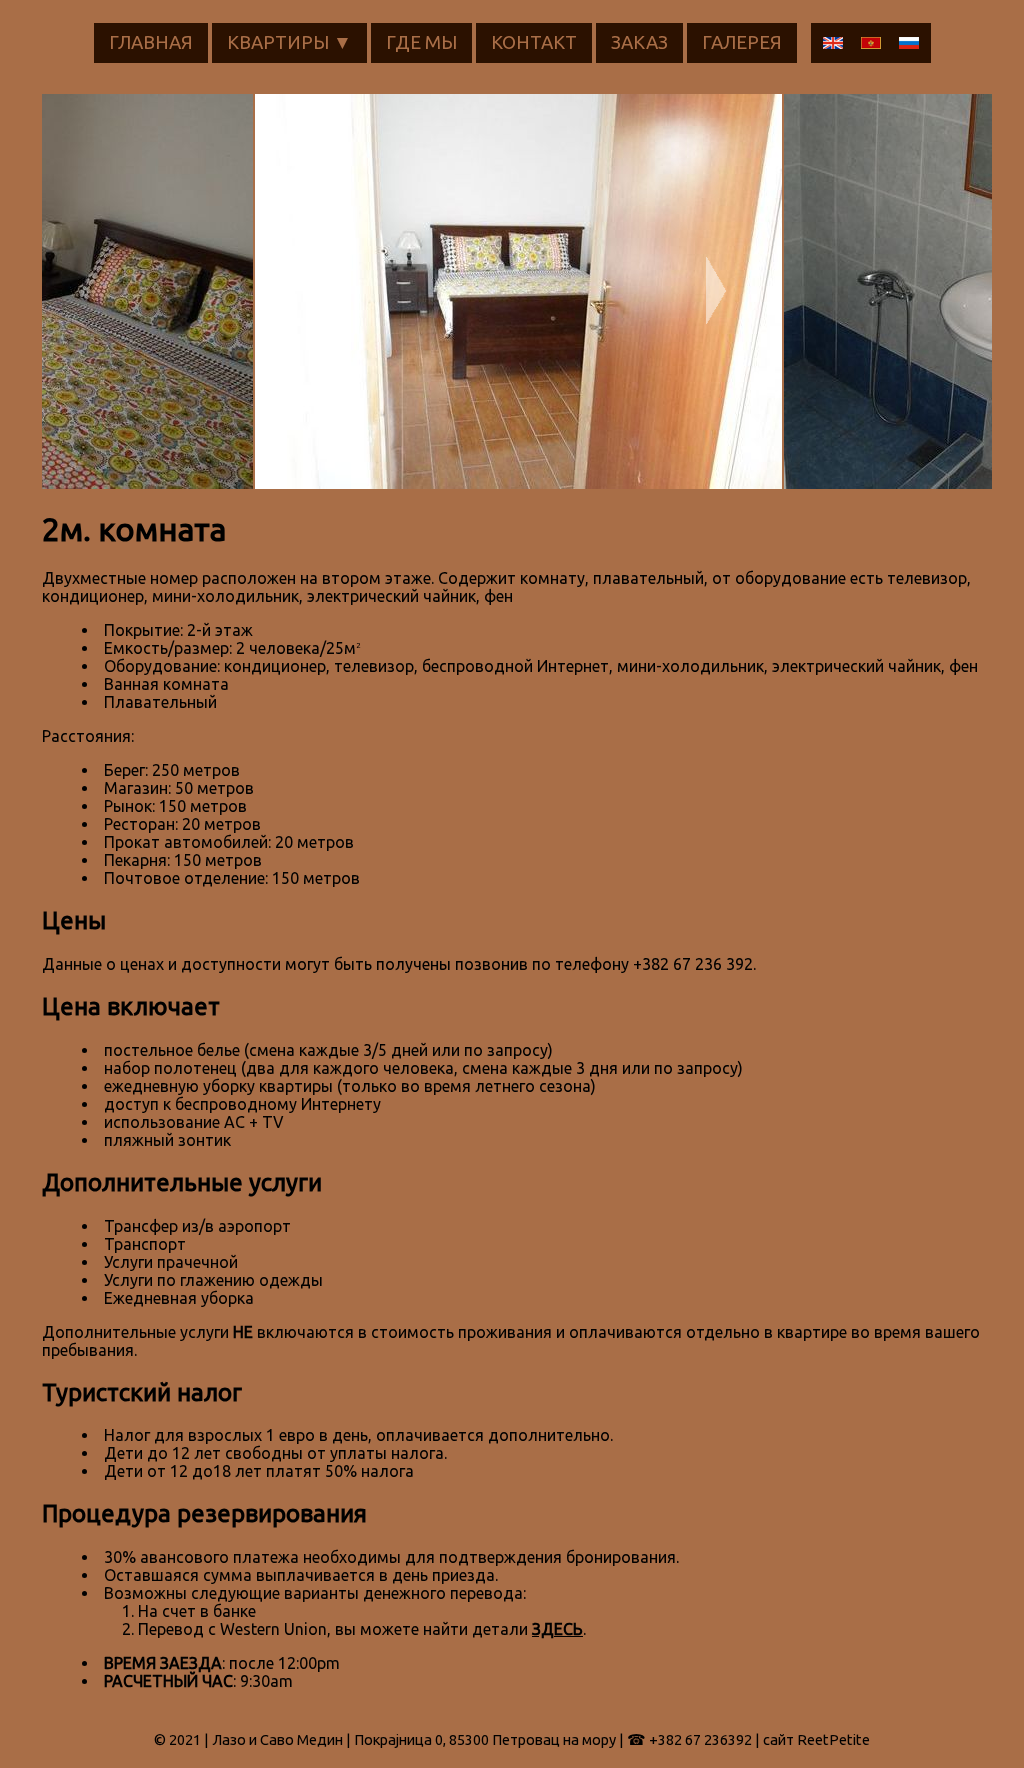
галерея (742, 42)
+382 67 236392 (700, 1739)
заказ (639, 42)
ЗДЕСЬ (557, 1629)
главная (151, 42)
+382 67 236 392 (693, 964)
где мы (421, 42)
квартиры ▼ (289, 42)
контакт (534, 42)
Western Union (273, 1629)
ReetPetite (833, 1739)
